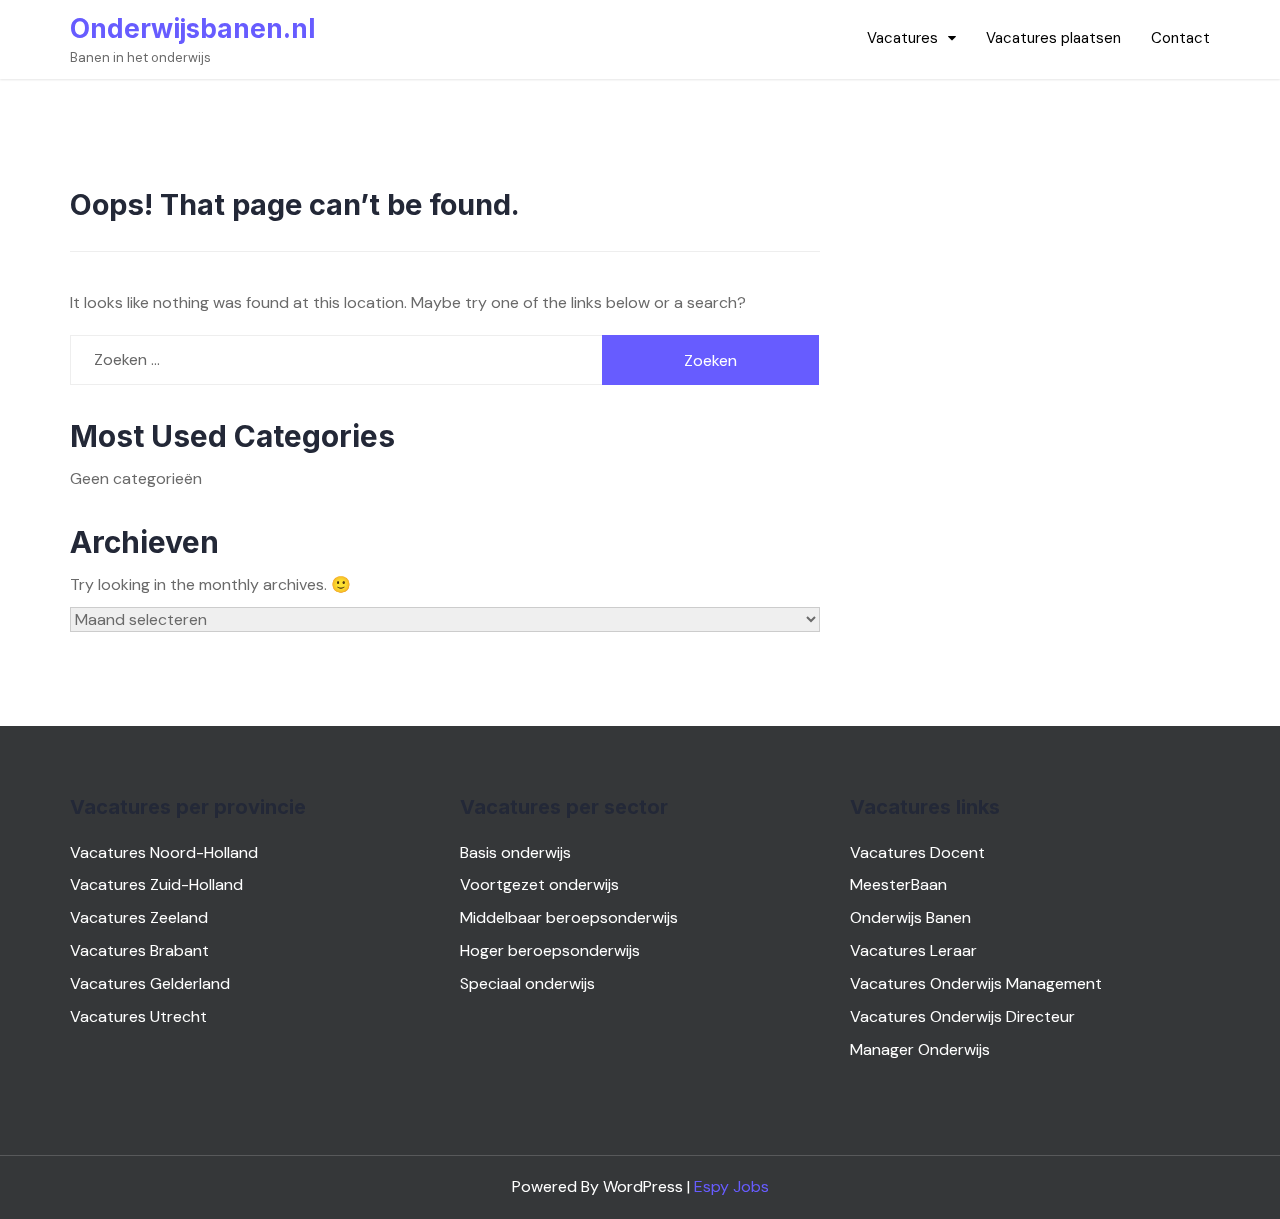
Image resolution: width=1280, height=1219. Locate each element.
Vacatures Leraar (913, 950)
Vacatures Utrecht (138, 1016)
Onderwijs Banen (910, 917)
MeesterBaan (898, 884)
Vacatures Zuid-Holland (156, 884)
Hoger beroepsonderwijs (550, 950)
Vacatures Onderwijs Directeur (962, 1016)
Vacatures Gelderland (150, 983)
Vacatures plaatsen (1053, 38)
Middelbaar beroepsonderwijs (569, 917)
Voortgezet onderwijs (539, 884)
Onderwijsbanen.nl (192, 28)
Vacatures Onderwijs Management (976, 983)
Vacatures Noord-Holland (164, 852)
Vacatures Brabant (139, 950)
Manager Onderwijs (920, 1049)
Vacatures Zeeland (139, 917)
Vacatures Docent (917, 852)
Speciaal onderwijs (527, 983)
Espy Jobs (731, 1186)
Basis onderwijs (515, 852)
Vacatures (902, 38)
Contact (1180, 38)
